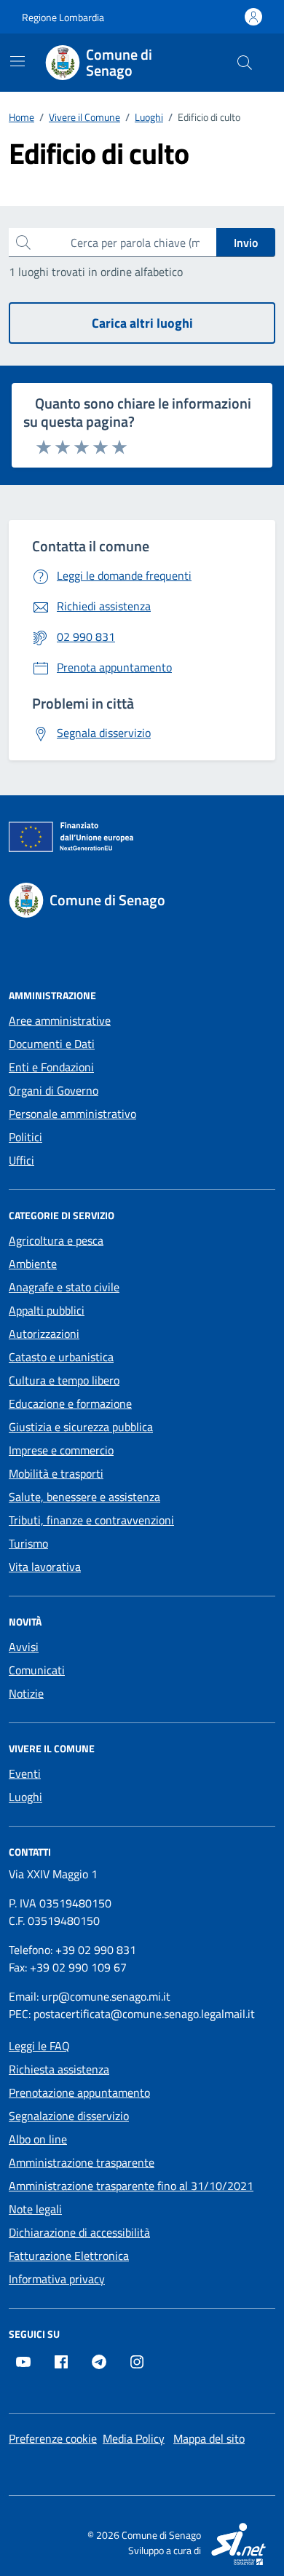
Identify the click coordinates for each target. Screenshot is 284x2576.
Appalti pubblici (47, 1310)
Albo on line (38, 2139)
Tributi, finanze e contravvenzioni (91, 1520)
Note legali (35, 2209)
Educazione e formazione (70, 1403)
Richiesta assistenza (59, 2069)
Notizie (26, 1693)
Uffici (21, 1160)
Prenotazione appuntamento (79, 2092)
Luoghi (25, 1797)
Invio (246, 243)
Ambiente (33, 1264)
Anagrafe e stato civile (64, 1287)
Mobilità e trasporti (56, 1473)
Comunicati (37, 1670)
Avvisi (24, 1647)
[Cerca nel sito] (245, 63)
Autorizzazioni (44, 1334)
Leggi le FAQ (39, 2046)
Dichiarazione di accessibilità (79, 2232)
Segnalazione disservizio (69, 2116)
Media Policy (134, 2438)
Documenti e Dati (52, 1044)
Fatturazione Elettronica (69, 2256)
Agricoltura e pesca (56, 1240)
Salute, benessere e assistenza (84, 1497)
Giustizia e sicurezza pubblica (81, 1427)
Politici (25, 1137)
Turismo (28, 1543)
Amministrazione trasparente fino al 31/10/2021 (131, 2186)
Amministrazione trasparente (82, 2162)
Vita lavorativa (45, 1567)
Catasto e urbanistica (61, 1357)
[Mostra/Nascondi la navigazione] (17, 61)
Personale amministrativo (72, 1114)
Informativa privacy (57, 2279)
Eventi (25, 1773)
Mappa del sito (209, 2438)
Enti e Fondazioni (51, 1067)
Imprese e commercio (61, 1450)
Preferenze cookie (53, 2438)
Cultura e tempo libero (64, 1380)
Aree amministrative (60, 1020)
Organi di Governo (54, 1090)
